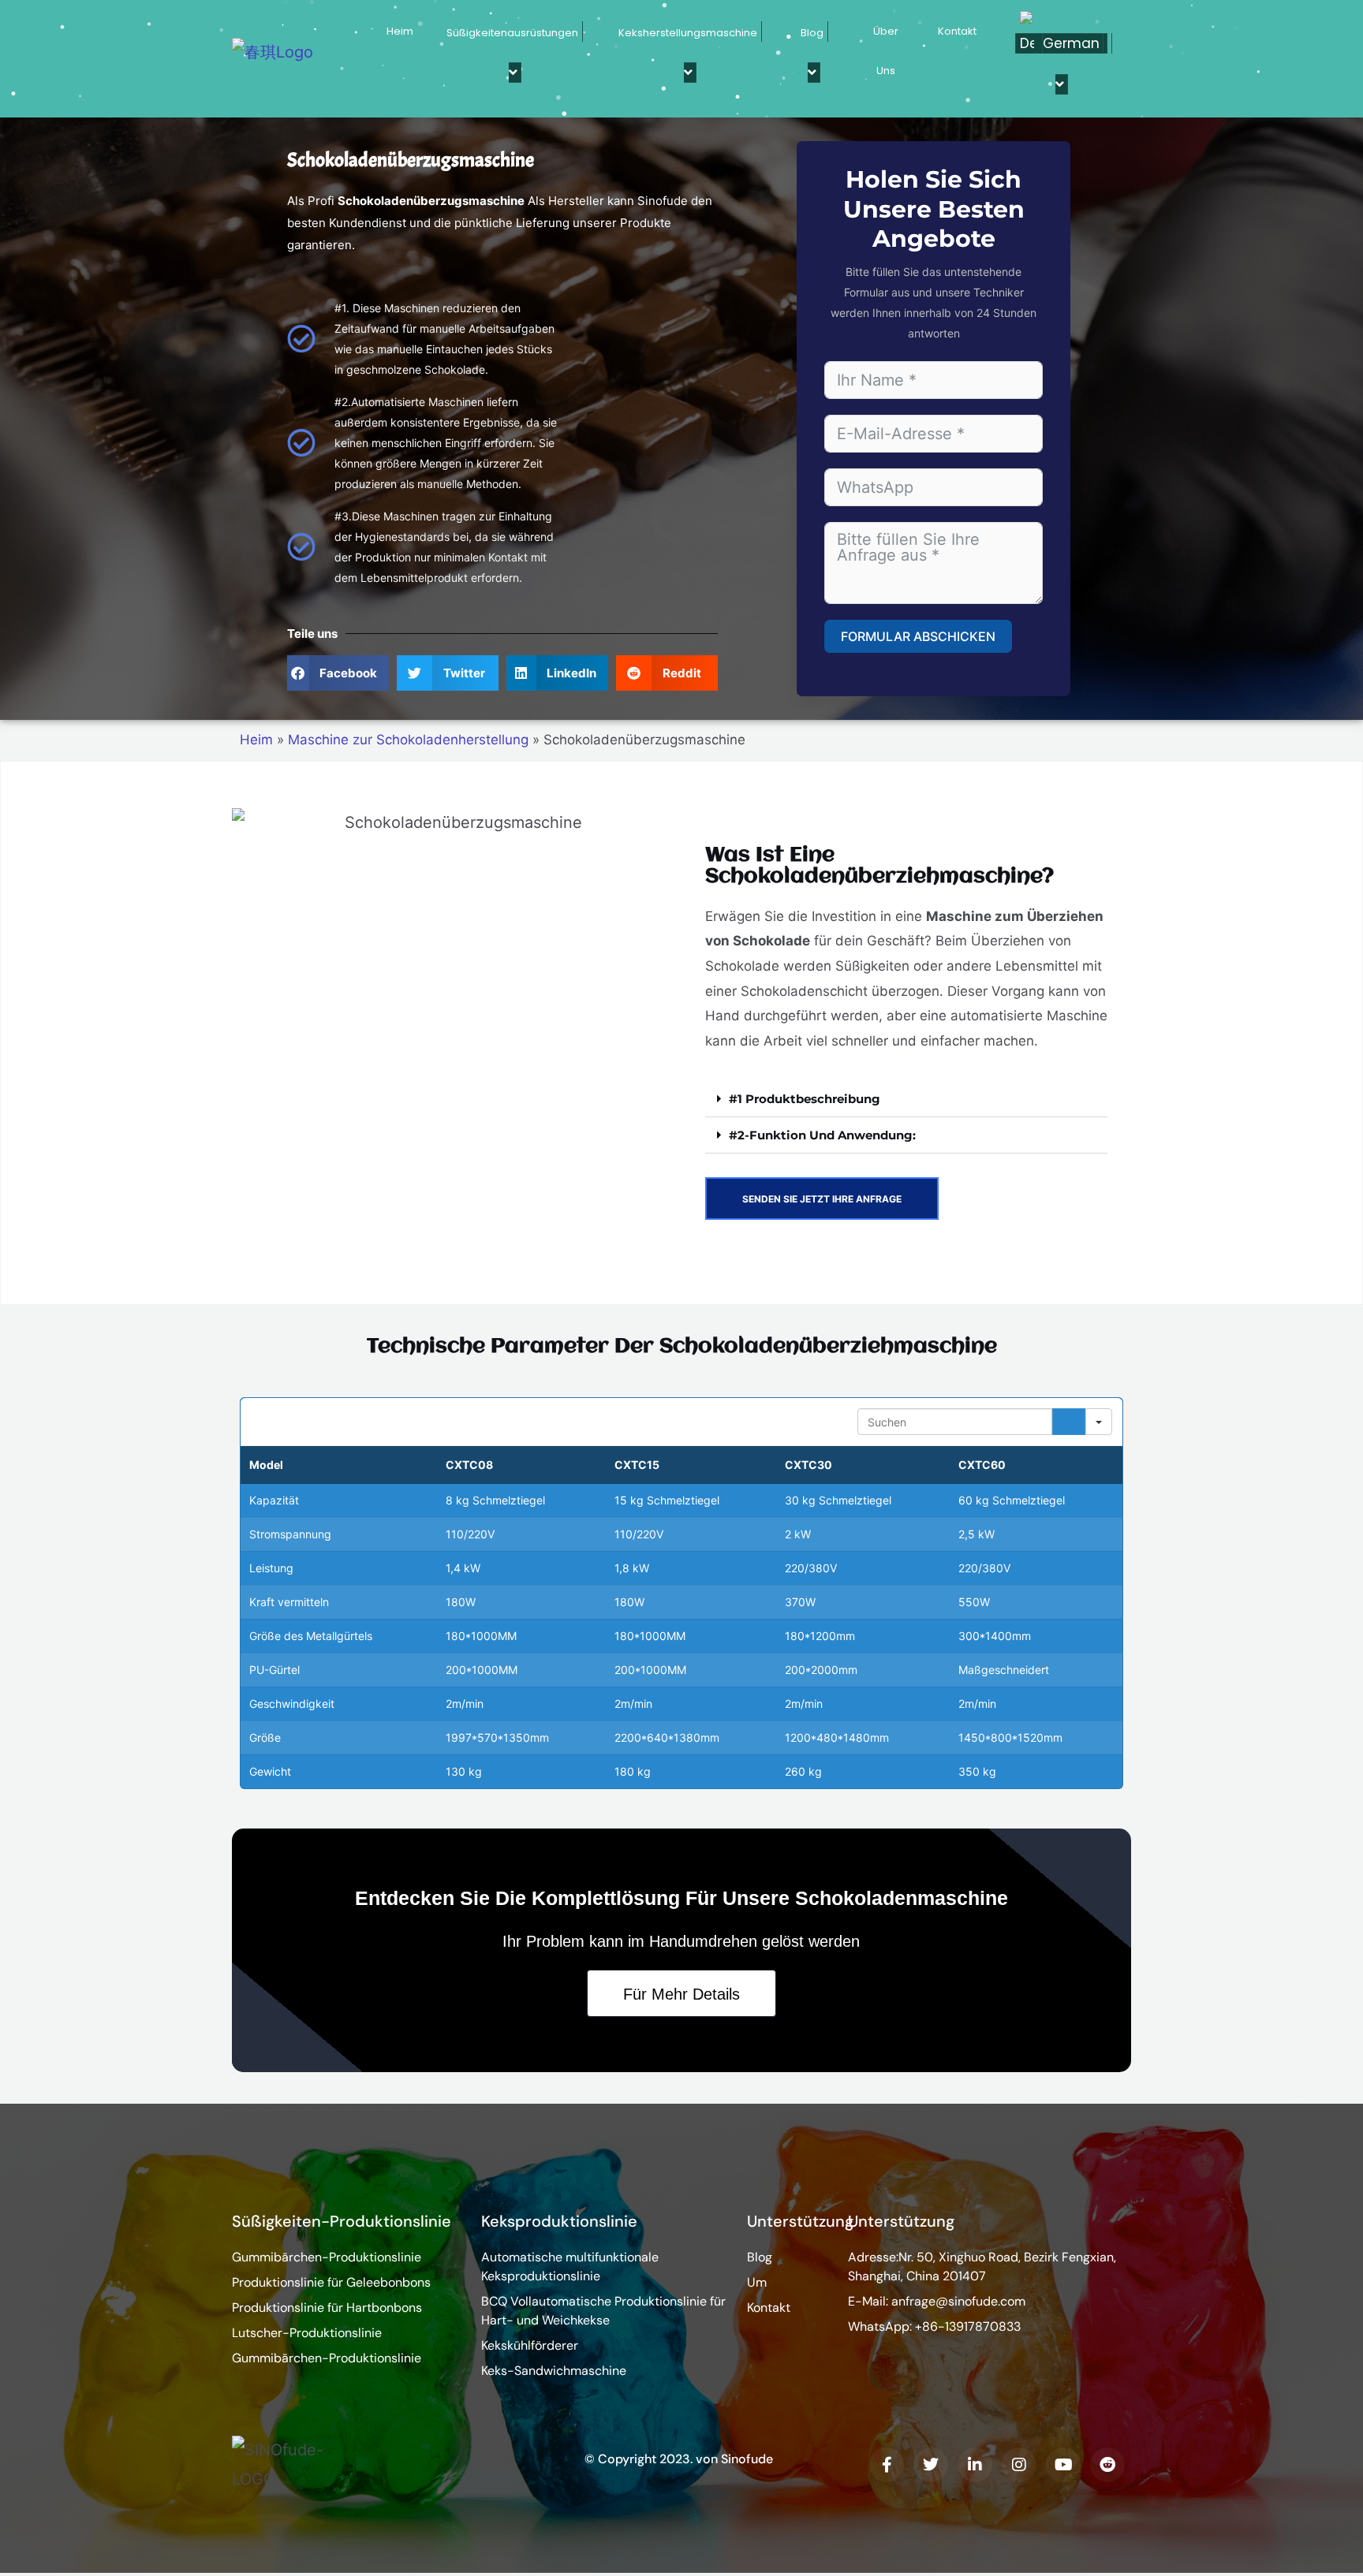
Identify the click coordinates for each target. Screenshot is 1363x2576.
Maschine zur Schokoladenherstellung (408, 740)
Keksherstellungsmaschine (688, 33)
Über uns (886, 51)
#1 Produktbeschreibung (805, 1099)
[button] (338, 673)
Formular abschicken (918, 636)
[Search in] (1099, 1422)
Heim (400, 31)
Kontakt (957, 31)
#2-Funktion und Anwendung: (822, 1135)
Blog (812, 33)
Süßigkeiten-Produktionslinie (342, 2221)
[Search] (1069, 1422)
